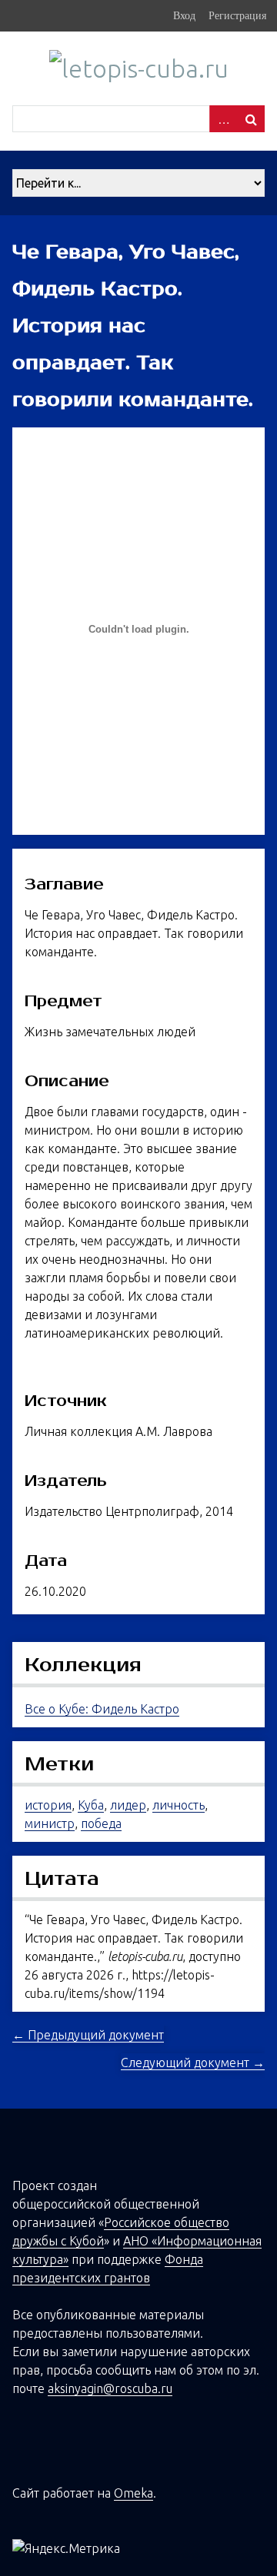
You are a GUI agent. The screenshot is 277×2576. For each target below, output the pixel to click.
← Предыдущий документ (88, 2035)
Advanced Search (223, 119)
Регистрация (237, 15)
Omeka (133, 2493)
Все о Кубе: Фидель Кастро (102, 1709)
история (48, 1805)
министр (50, 1823)
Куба (91, 1805)
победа (101, 1823)
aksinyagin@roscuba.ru (110, 2388)
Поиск (251, 119)
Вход (184, 15)
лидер (128, 1805)
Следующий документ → (193, 2062)
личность (179, 1805)
